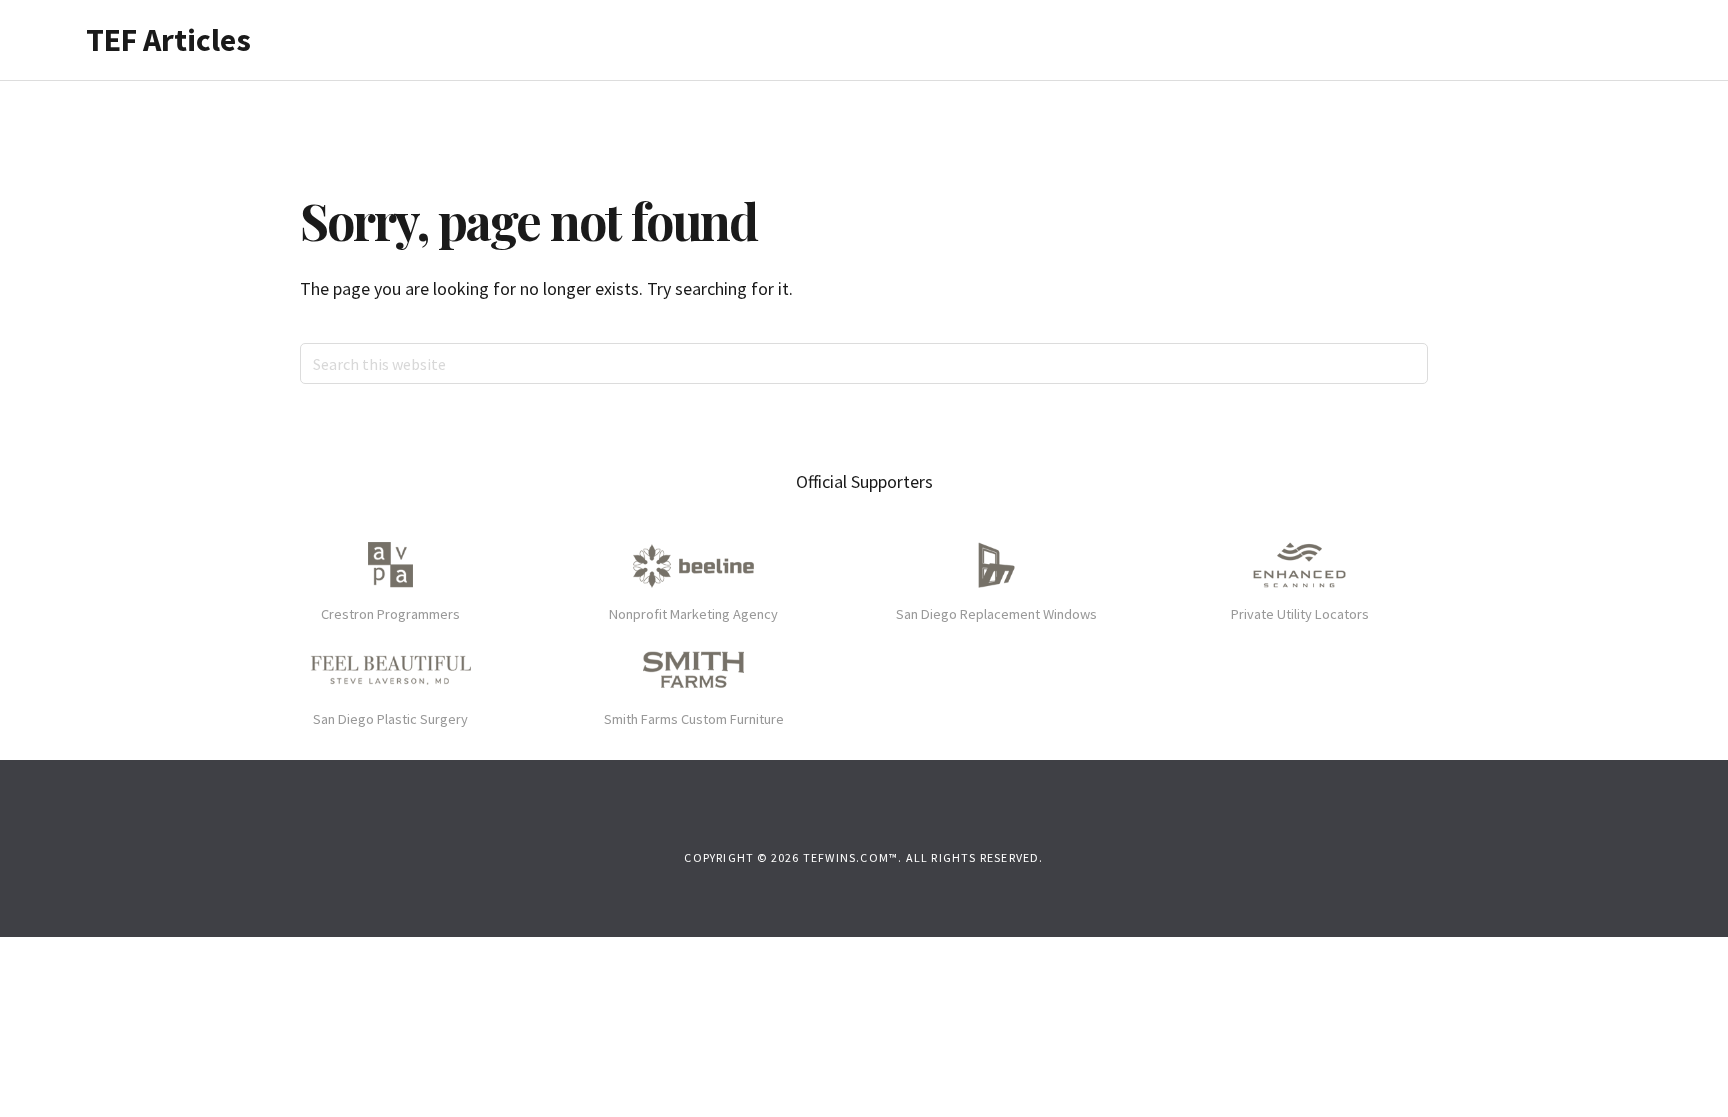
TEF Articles (168, 40)
